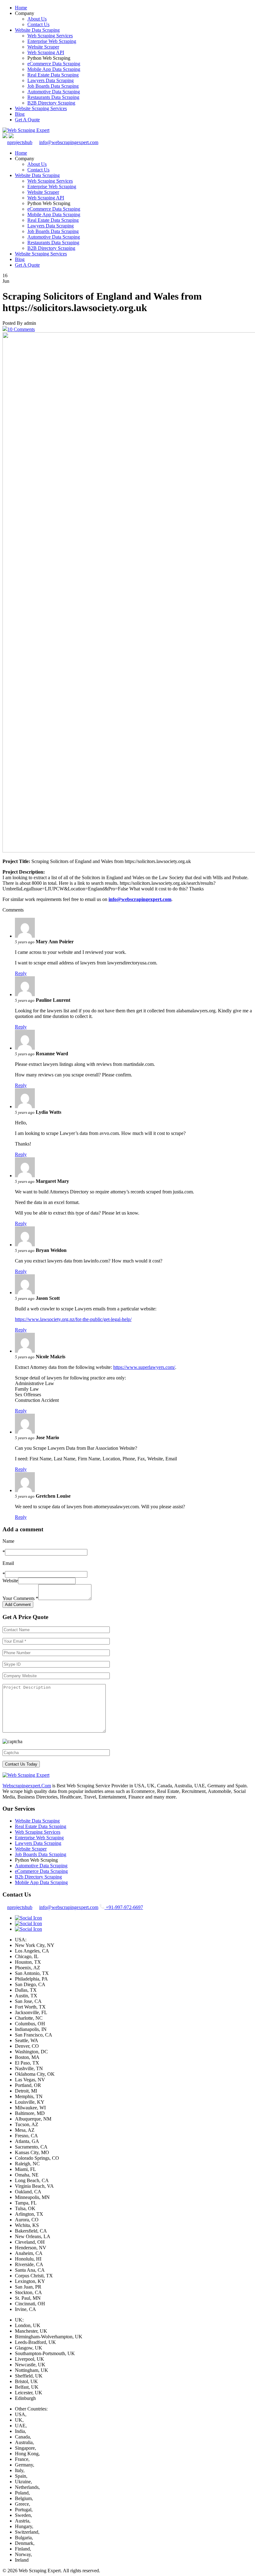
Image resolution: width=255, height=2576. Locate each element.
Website (10, 1581)
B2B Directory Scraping (51, 103)
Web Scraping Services (50, 36)
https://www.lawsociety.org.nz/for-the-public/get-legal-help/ (73, 1319)
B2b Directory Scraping (38, 1877)
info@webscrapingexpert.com (69, 142)
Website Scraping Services (41, 108)
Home (21, 8)
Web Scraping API (46, 52)
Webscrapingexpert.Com (27, 1786)
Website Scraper (43, 47)
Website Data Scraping (37, 30)
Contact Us (38, 24)
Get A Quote (27, 120)
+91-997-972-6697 (124, 1907)
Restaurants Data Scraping (53, 97)
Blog (20, 114)
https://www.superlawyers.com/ (144, 1367)
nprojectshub (20, 142)
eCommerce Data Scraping (54, 64)
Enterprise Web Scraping (52, 41)
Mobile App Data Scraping (54, 69)
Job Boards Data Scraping (53, 86)
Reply (21, 973)
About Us (37, 19)
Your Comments (20, 1598)
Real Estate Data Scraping (53, 75)
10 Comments (21, 329)
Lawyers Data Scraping (51, 80)
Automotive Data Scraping (54, 92)
